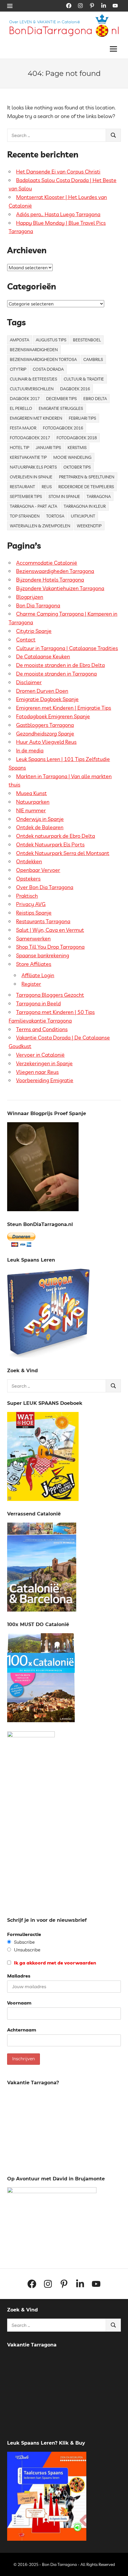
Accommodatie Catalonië (47, 563)
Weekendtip (89, 526)
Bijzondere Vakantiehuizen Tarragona (60, 588)
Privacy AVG (31, 904)
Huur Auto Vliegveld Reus (46, 742)
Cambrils (93, 359)
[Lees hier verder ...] (66, 17)
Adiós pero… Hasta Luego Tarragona (58, 214)
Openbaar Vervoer (38, 870)
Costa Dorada (48, 369)
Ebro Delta (95, 399)
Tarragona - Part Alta (33, 506)
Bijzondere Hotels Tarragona (50, 580)
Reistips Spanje (34, 913)
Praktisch (27, 896)
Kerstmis (77, 448)
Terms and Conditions (42, 1029)
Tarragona (99, 496)
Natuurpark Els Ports (33, 467)
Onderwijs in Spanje (40, 819)
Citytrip (18, 369)
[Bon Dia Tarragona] (48, 1356)
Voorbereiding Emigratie (45, 1080)
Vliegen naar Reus (37, 1072)
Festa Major (23, 428)
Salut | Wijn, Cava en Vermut (50, 930)
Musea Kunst (31, 793)
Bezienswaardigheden (34, 350)
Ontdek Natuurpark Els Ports (50, 844)
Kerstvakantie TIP (28, 457)
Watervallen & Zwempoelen (40, 526)
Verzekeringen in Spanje (44, 1063)
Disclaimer (29, 682)
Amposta (19, 340)
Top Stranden (25, 516)
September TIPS (26, 496)
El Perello (21, 408)
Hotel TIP (19, 448)
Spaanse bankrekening (43, 955)
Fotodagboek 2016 (63, 428)
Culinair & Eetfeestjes (33, 379)
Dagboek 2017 (25, 399)
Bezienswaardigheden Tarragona (55, 571)
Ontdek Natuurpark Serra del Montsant (63, 853)
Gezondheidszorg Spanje (45, 734)
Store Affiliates (34, 964)
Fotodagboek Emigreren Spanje (53, 716)
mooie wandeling (72, 457)
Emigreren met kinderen (36, 418)
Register (31, 984)
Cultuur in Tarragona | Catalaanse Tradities (67, 648)
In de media (30, 750)
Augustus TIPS (51, 340)
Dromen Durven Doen (42, 691)
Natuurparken (33, 802)
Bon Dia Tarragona (38, 605)
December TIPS (61, 399)
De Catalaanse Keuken (43, 656)
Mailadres (19, 1976)
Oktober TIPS (77, 467)
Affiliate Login (38, 975)
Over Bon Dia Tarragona (45, 887)
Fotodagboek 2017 (30, 438)
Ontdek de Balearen (40, 827)
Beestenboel (87, 340)
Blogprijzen (30, 597)
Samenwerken (33, 938)
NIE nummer (31, 810)
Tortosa (55, 516)
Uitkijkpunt (83, 516)
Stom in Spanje (64, 496)
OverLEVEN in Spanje (31, 477)
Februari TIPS (82, 418)
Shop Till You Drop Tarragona (50, 947)
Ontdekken (29, 861)
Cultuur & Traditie (84, 379)
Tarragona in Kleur (85, 506)
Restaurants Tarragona (43, 921)
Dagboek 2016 (75, 389)
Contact (26, 640)
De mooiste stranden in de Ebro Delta (60, 665)
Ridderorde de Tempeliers (86, 487)
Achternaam (22, 2030)
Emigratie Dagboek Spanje (47, 699)
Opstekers (28, 879)
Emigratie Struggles (61, 408)
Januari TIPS (48, 448)
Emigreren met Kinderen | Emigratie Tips (64, 708)
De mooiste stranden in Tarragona (56, 674)
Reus (47, 487)
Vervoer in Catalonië (40, 1055)
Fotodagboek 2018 (77, 438)
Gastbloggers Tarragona (45, 725)
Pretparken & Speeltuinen (87, 477)
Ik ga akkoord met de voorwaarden (54, 1963)
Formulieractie (24, 1934)
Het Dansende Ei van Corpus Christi (58, 172)
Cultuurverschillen (32, 389)
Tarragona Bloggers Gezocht (50, 995)
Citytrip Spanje (34, 631)
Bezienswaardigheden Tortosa (43, 359)
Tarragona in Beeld (38, 1003)
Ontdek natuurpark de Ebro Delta (56, 836)
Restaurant (22, 487)
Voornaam (19, 2003)
